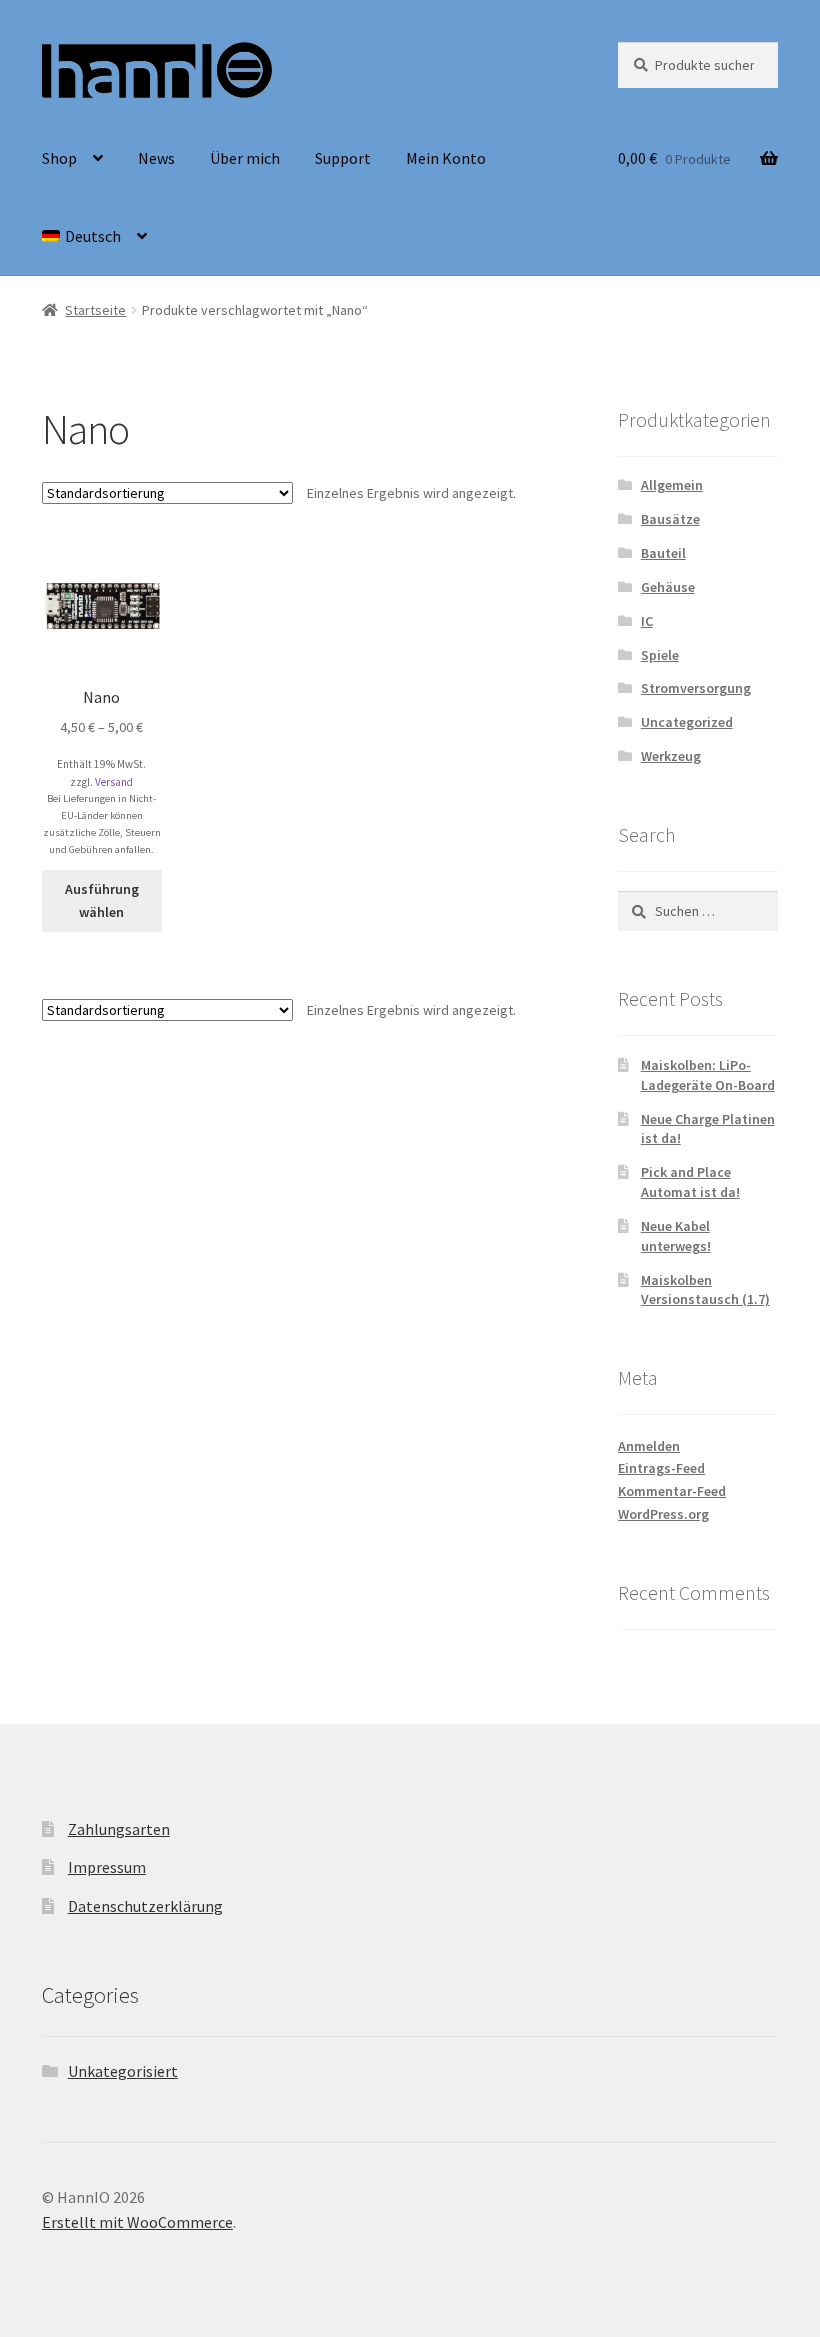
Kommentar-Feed (672, 1491)
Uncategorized (687, 722)
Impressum (107, 1867)
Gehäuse (668, 587)
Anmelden (649, 1446)
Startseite (95, 310)
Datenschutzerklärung (145, 1906)
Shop (59, 158)
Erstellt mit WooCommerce (137, 2222)
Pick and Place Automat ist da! (690, 1182)
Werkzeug (671, 756)
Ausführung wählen (102, 900)
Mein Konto (446, 158)
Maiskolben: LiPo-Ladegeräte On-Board (708, 1075)
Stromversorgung (696, 688)
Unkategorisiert (123, 2071)
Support (343, 158)
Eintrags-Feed (661, 1468)
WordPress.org (663, 1514)
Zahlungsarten (119, 1829)
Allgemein (672, 485)
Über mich (245, 158)
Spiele (660, 655)
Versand (114, 782)
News (156, 158)
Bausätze (670, 519)
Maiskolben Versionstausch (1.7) (705, 1290)
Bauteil (663, 553)
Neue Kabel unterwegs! (676, 1236)
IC (647, 621)
